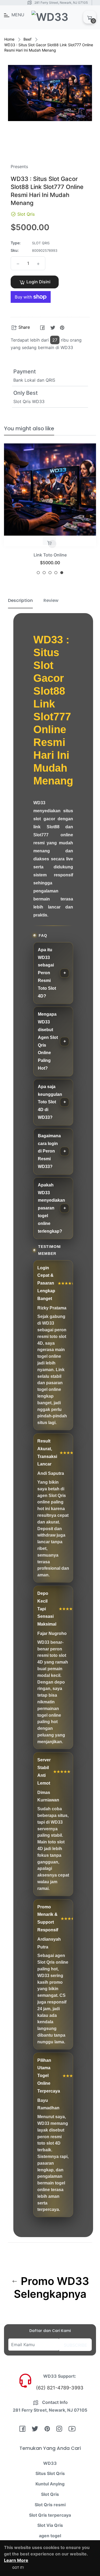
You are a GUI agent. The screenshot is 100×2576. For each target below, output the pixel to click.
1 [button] (38, 573)
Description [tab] (20, 600)
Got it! (18, 2568)
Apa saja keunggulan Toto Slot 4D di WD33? (50, 1102)
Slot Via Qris (50, 2525)
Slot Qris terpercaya (50, 2515)
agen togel (50, 2536)
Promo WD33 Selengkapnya (51, 2288)
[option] (50, 511)
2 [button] (44, 573)
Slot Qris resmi (50, 2505)
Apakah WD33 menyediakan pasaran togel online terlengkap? (51, 1208)
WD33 (50, 2463)
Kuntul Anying (50, 2484)
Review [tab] (51, 600)
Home (9, 39)
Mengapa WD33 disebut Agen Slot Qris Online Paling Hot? (48, 1041)
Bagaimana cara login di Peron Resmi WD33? (49, 1151)
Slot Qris (50, 555)
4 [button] (56, 573)
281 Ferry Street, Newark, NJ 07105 (61, 3)
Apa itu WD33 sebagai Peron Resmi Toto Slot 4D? (47, 973)
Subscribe (75, 2345)
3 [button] (50, 573)
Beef (27, 39)
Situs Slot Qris (50, 2473)
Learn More (16, 2560)
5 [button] (62, 573)
